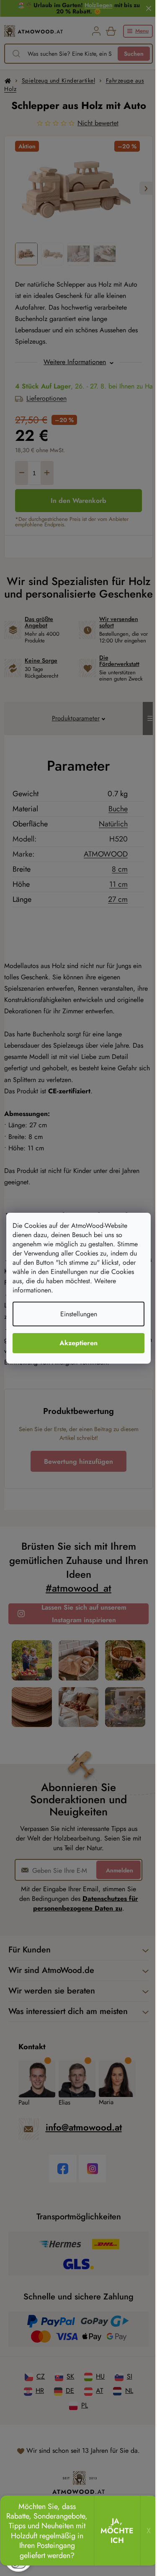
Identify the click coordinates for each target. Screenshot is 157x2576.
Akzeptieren (78, 1343)
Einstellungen (79, 1314)
